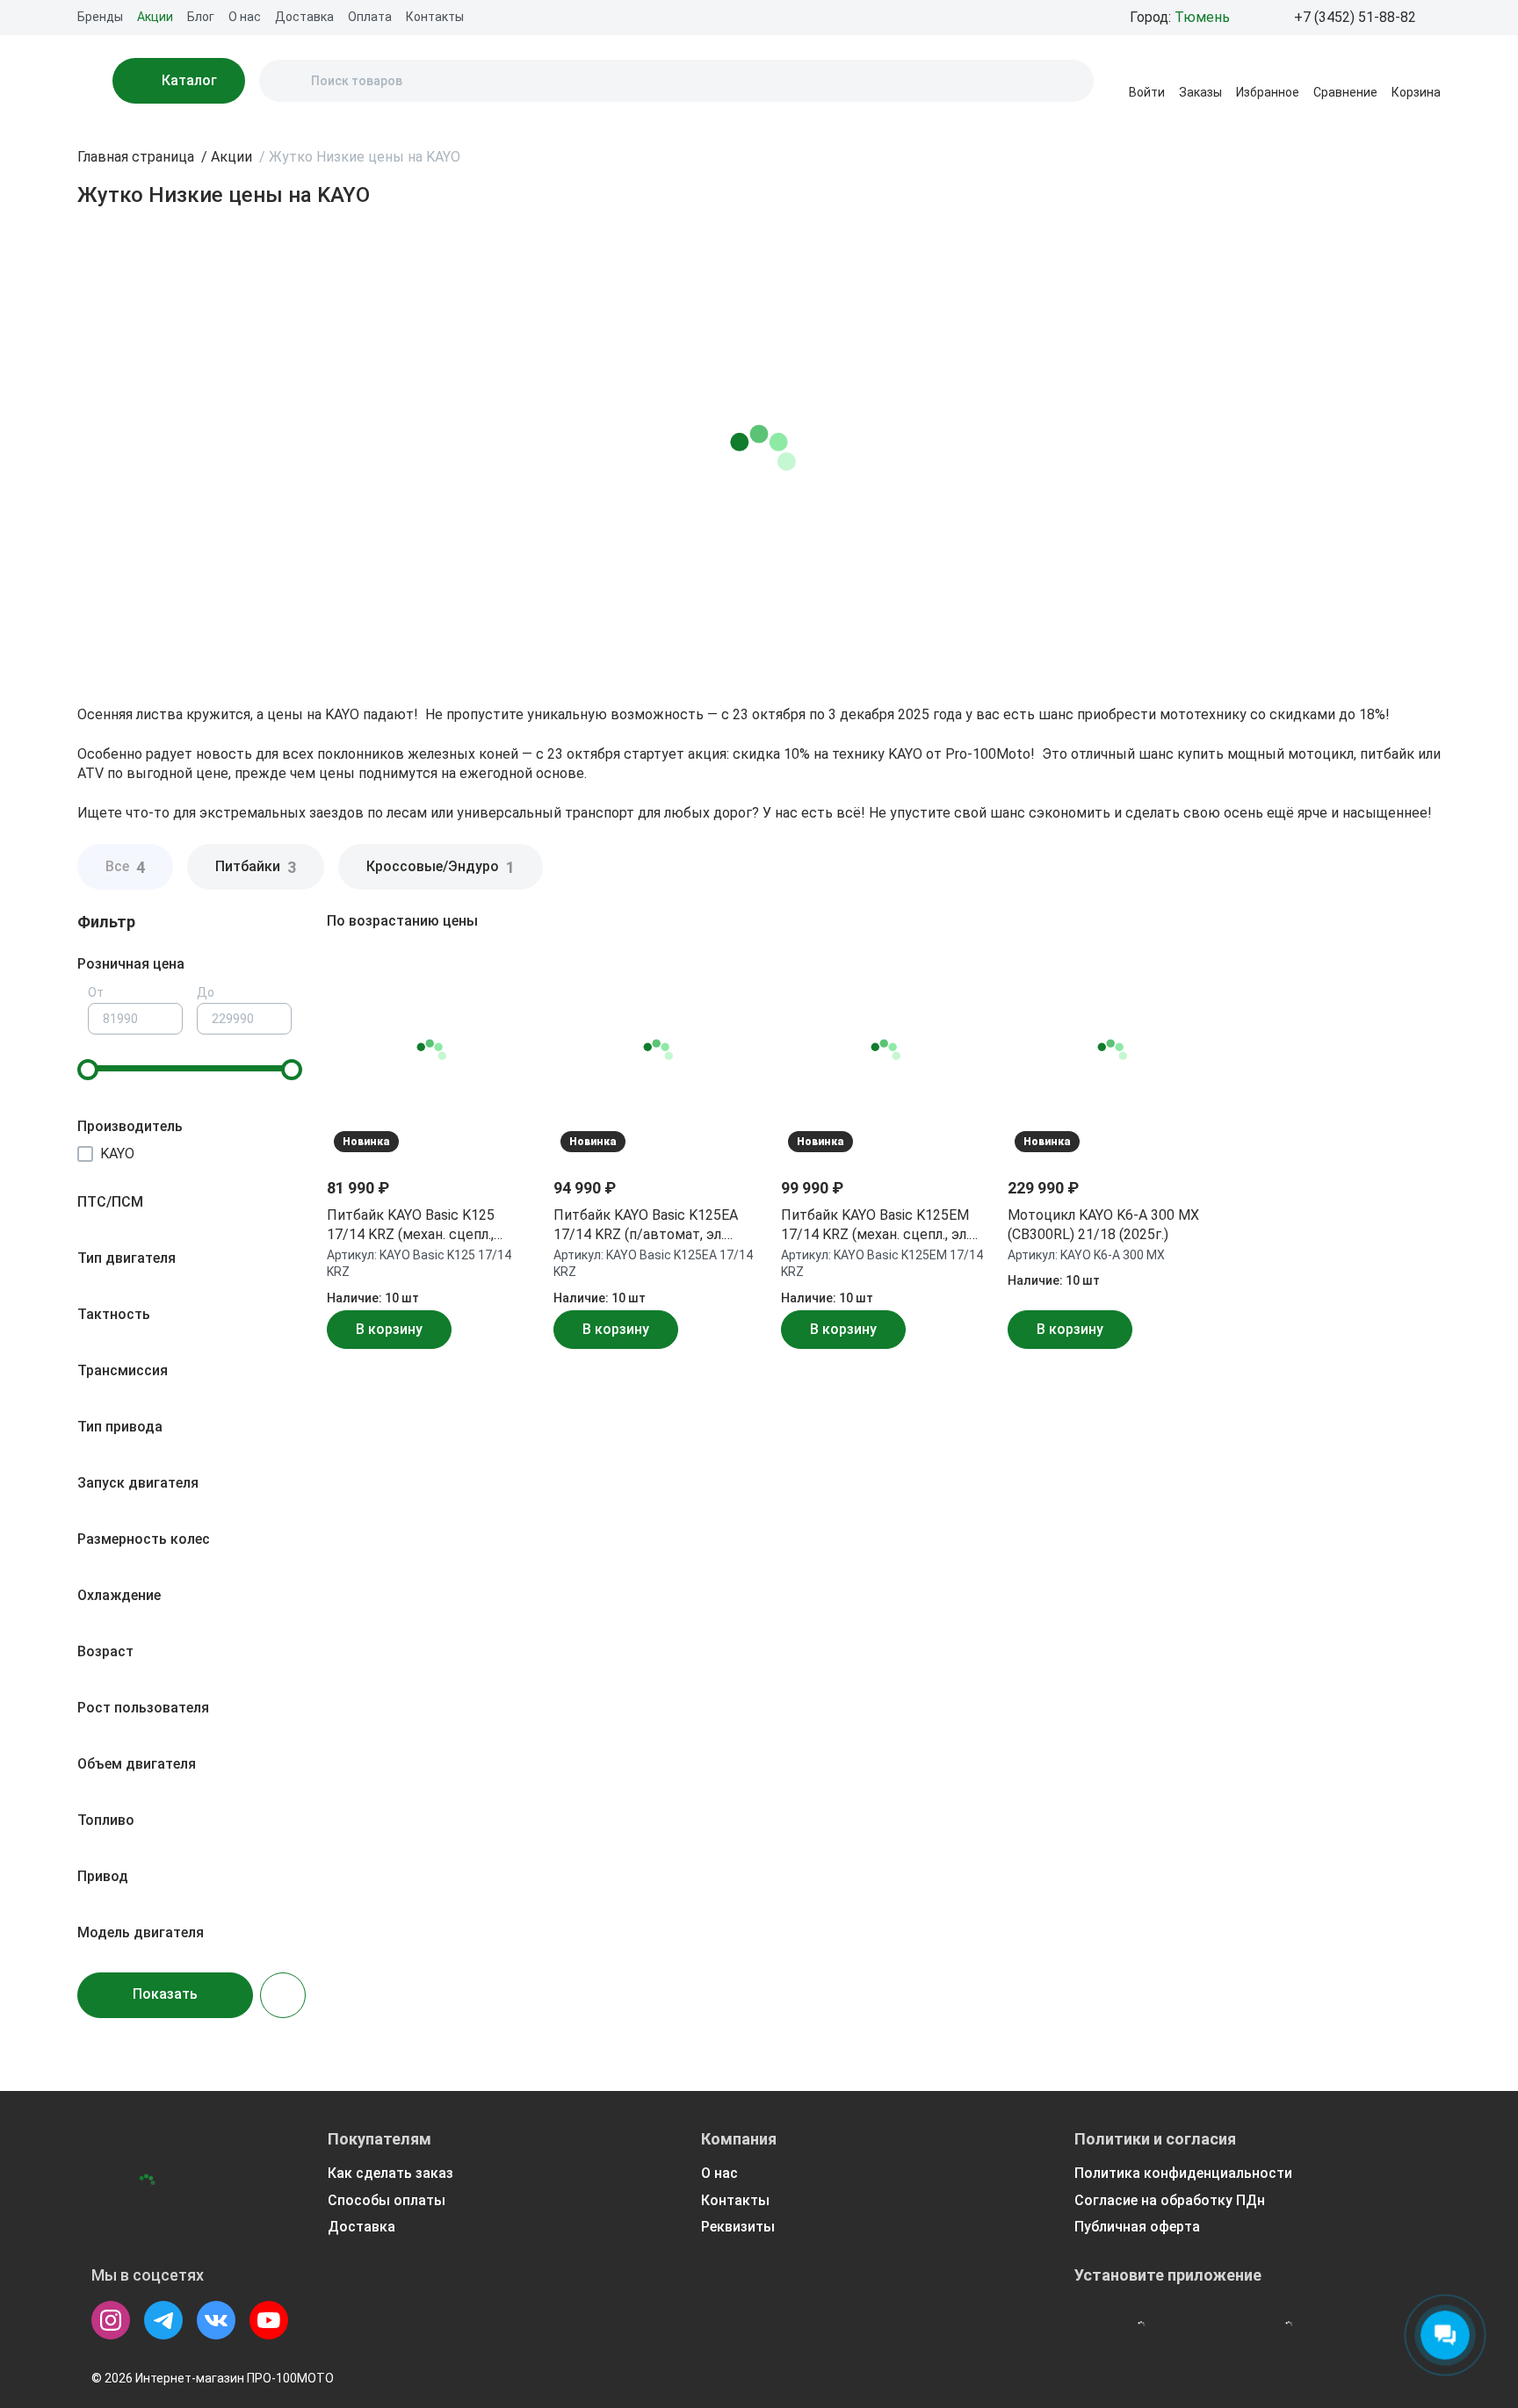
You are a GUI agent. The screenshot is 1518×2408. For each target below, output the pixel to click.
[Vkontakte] (216, 2320)
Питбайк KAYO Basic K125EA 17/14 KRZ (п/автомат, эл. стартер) (646, 1226)
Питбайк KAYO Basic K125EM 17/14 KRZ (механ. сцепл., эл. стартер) (875, 1226)
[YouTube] (269, 2320)
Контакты (435, 17)
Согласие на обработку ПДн (1170, 2200)
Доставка (304, 17)
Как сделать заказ (390, 2173)
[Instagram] (111, 2320)
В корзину (389, 1329)
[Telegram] (163, 2320)
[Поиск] (287, 81)
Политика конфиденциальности (1183, 2173)
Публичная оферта (1137, 2227)
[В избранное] (508, 977)
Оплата (370, 17)
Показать (165, 1994)
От (96, 992)
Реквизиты (738, 2227)
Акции (155, 17)
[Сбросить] (283, 1995)
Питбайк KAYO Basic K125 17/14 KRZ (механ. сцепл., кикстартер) (411, 1226)
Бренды (100, 17)
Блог (201, 17)
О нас (245, 17)
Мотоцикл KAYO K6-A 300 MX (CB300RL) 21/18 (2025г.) (1103, 1225)
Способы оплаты (387, 2200)
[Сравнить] (508, 1020)
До (206, 992)
